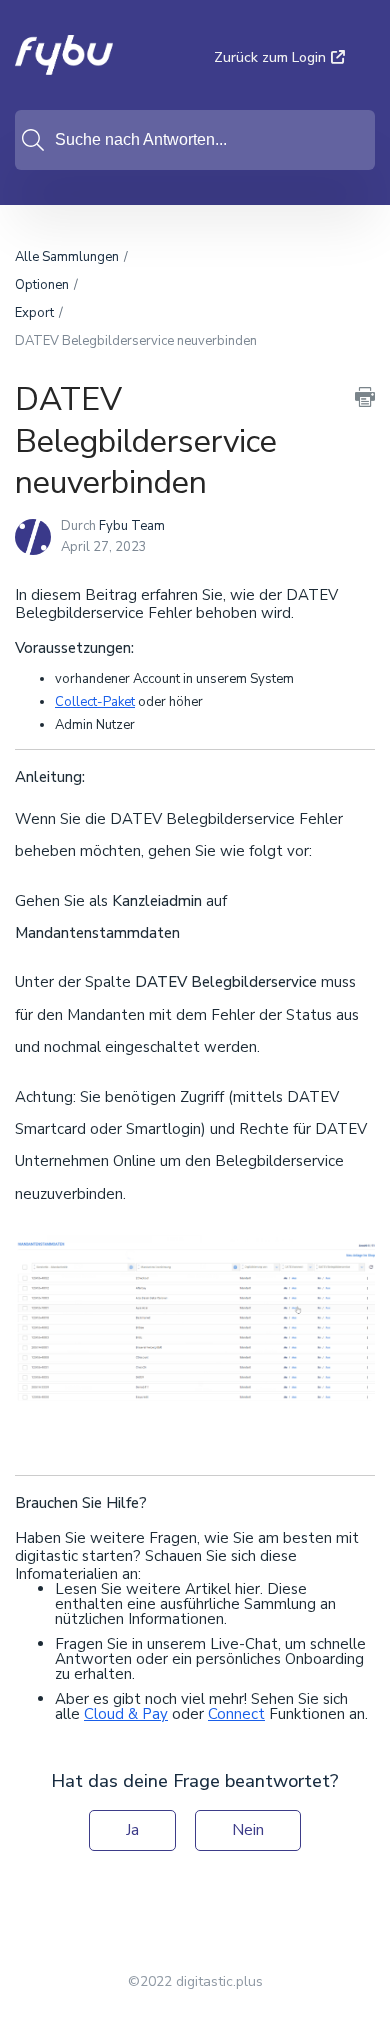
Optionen (42, 285)
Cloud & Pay (126, 1714)
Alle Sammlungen (67, 257)
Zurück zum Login (270, 57)
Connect (236, 1714)
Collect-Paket (95, 702)
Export (34, 313)
